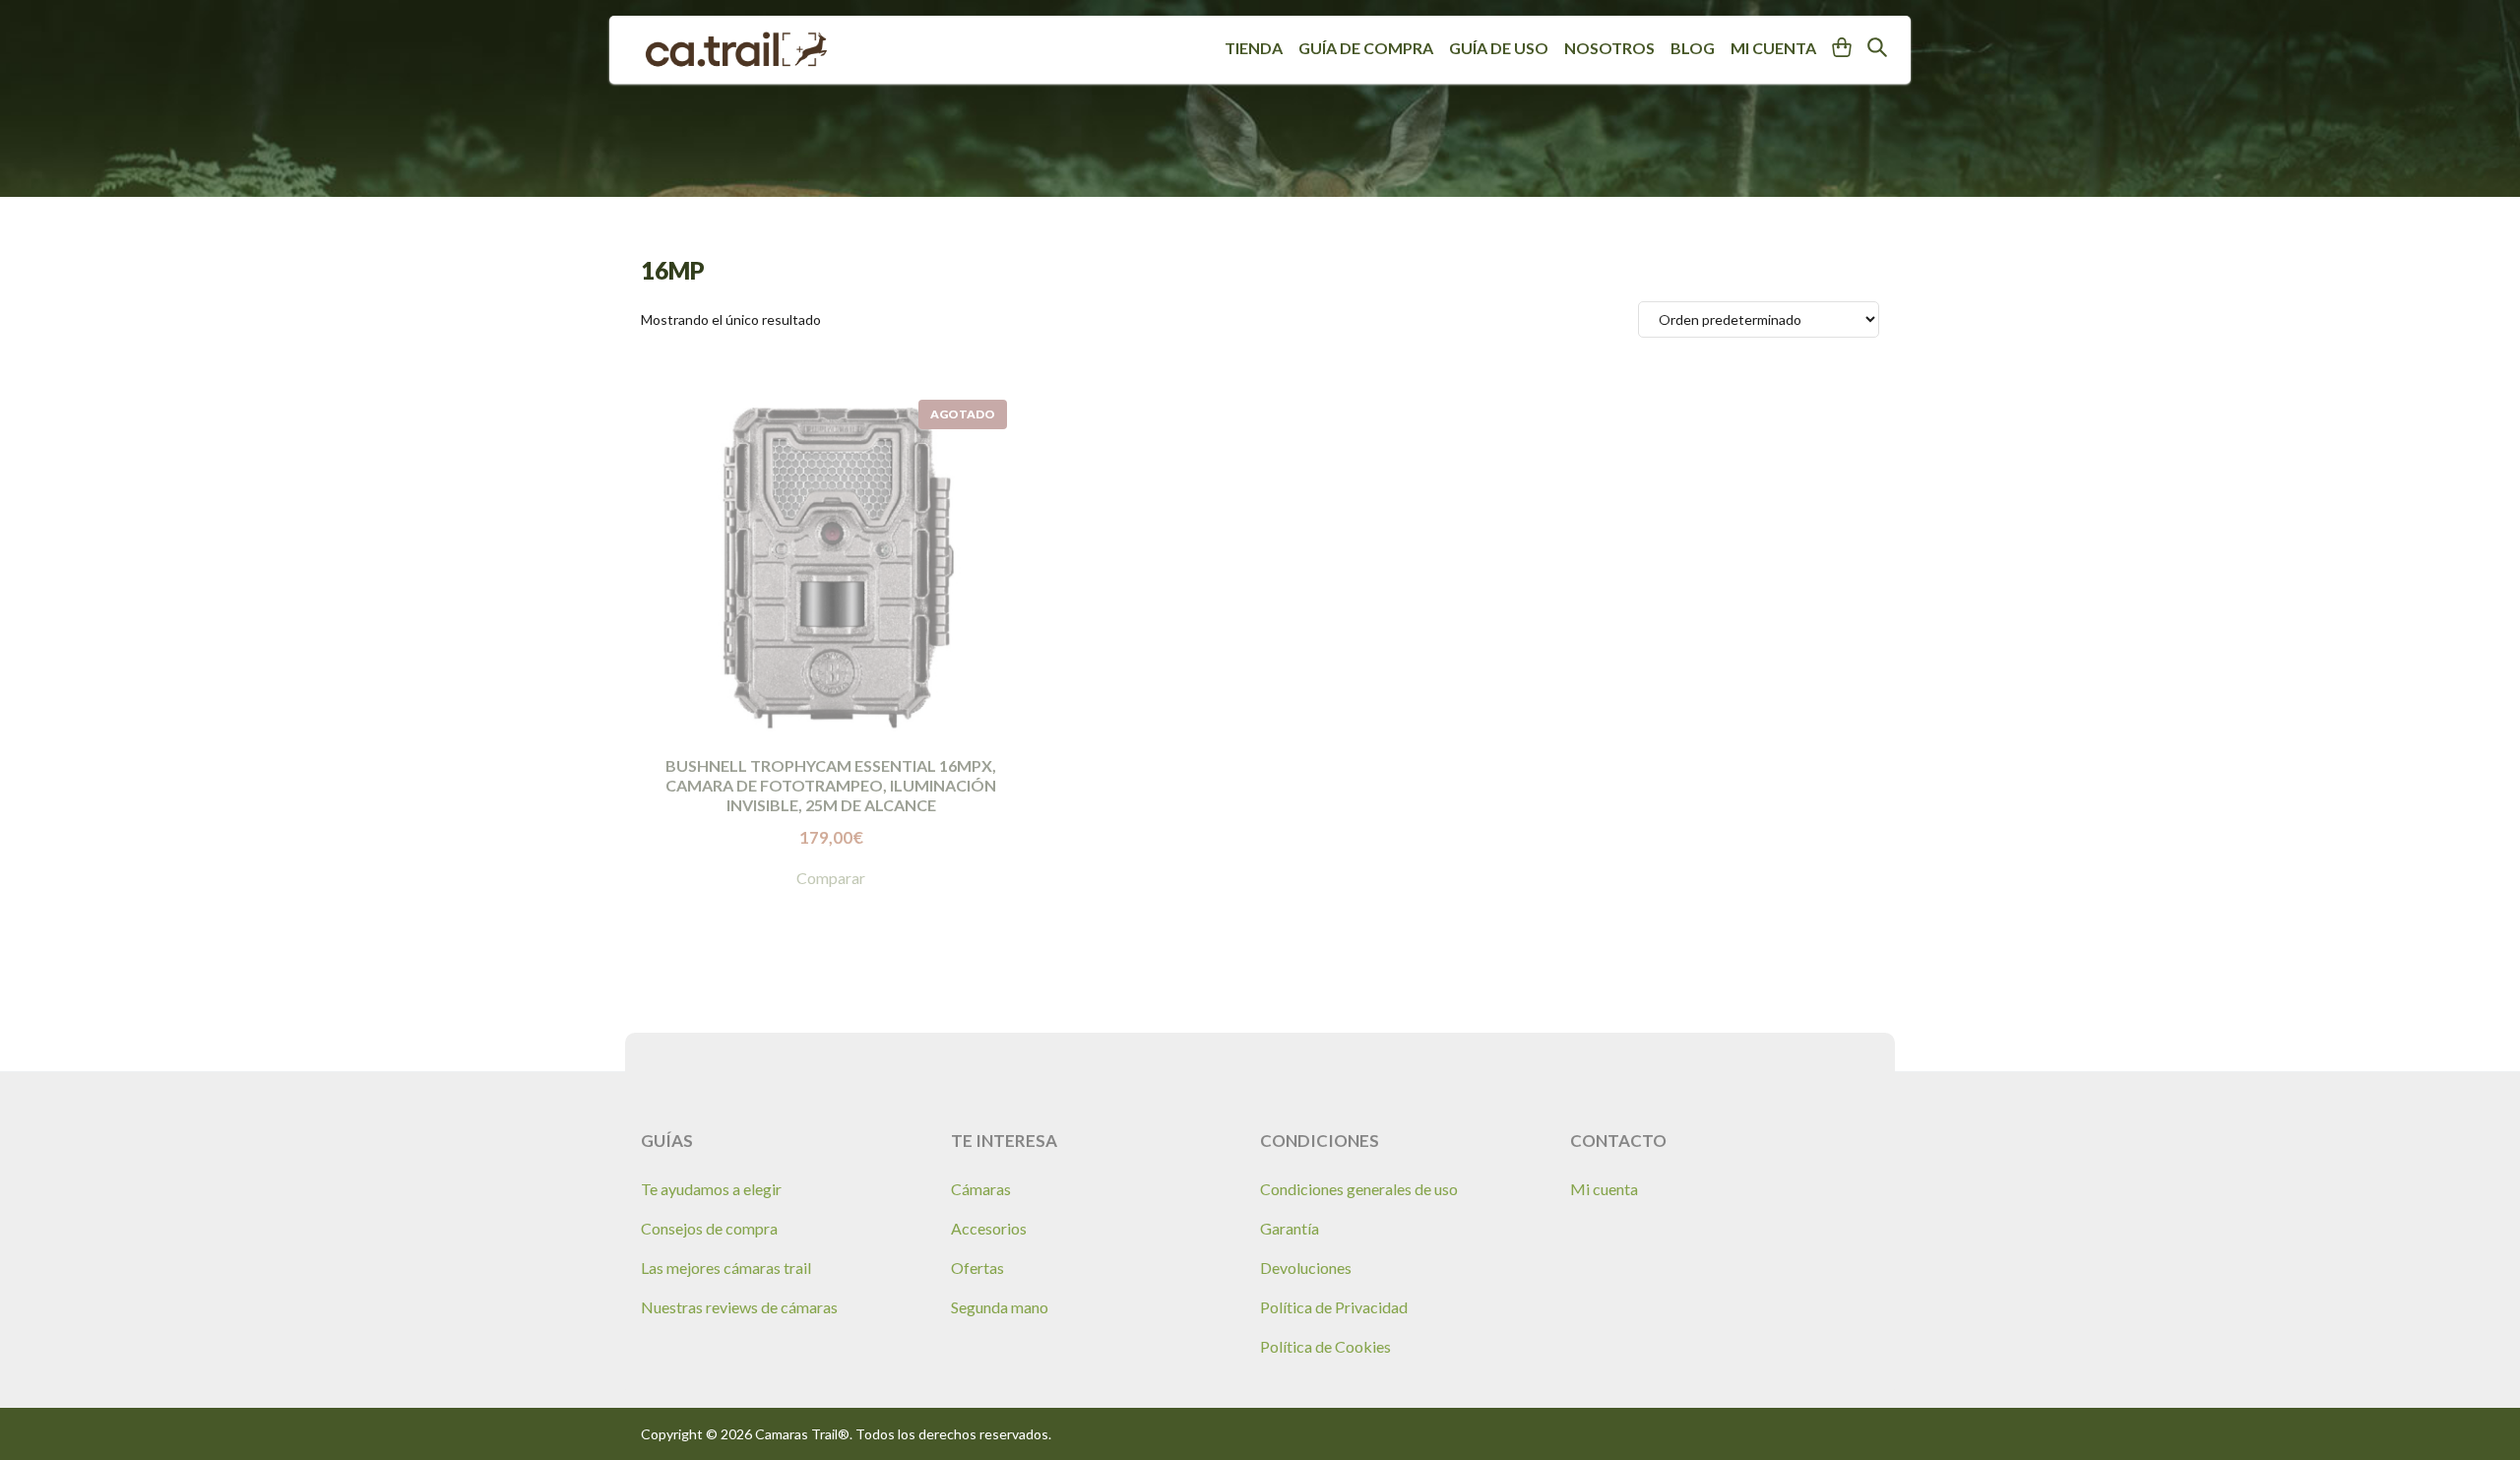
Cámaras (981, 1189)
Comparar (831, 878)
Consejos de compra (709, 1228)
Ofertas (977, 1268)
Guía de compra (1366, 48)
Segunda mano (1000, 1307)
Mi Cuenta (1773, 48)
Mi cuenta (1604, 1189)
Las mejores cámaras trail (726, 1268)
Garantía (1290, 1228)
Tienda (1254, 48)
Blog (1693, 48)
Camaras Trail (736, 50)
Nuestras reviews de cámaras (739, 1307)
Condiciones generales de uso (1359, 1189)
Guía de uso (1499, 48)
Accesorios (989, 1228)
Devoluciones (1306, 1268)
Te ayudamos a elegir (711, 1189)
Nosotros (1609, 48)
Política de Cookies (1325, 1346)
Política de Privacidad (1334, 1307)
